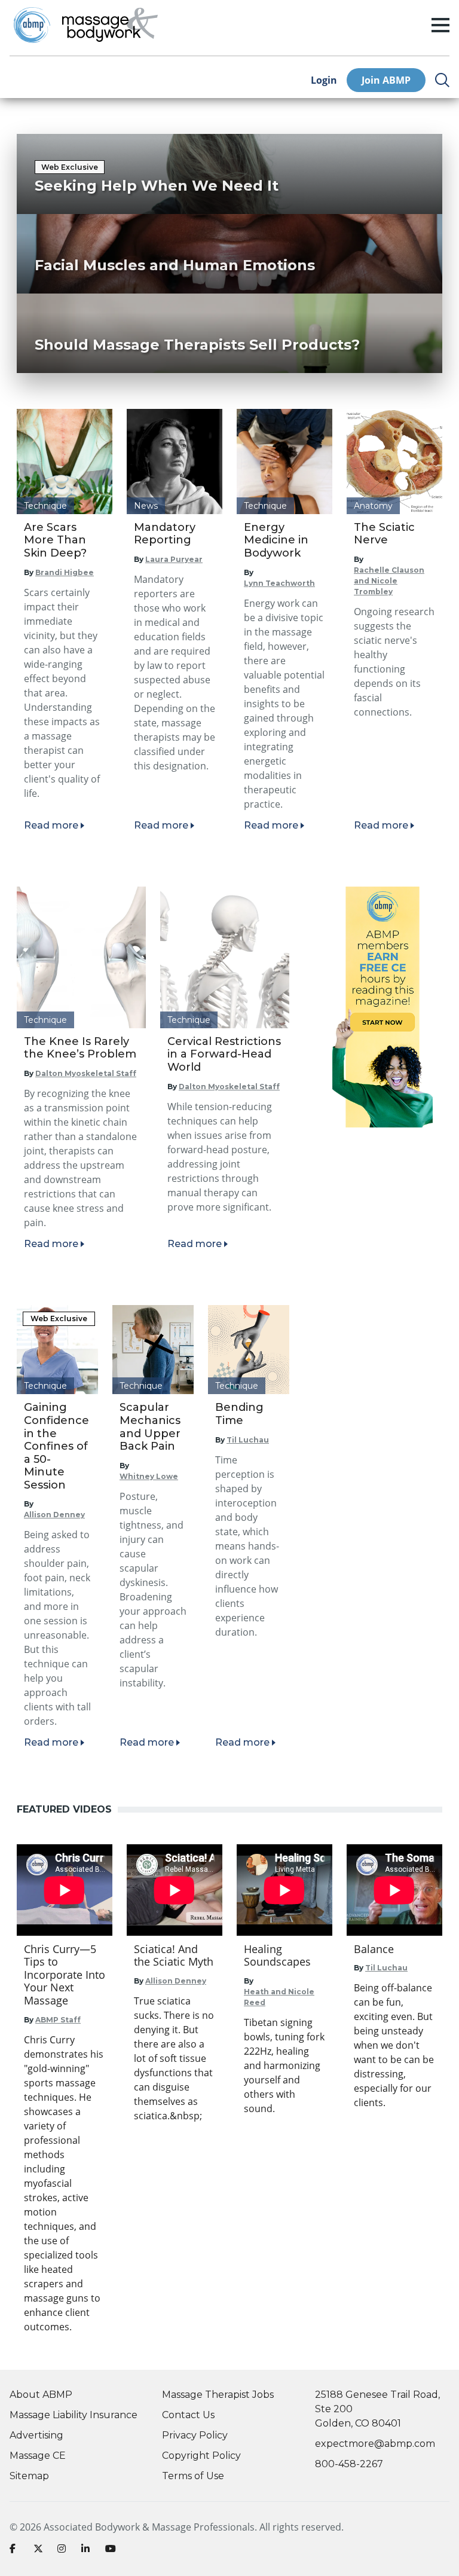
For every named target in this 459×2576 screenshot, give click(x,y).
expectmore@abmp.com (375, 2444)
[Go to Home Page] (110, 25)
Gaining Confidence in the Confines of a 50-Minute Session (56, 1446)
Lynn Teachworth (279, 583)
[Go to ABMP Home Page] (31, 25)
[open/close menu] (440, 25)
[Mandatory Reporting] (175, 462)
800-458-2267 (349, 2464)
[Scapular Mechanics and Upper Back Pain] (153, 1350)
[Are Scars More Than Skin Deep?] (65, 462)
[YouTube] (112, 2551)
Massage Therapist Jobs (218, 2395)
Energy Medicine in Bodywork (276, 540)
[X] (41, 2551)
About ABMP (41, 2395)
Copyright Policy (201, 2456)
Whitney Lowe (149, 1476)
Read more (51, 825)
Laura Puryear (174, 559)
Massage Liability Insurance (74, 2415)
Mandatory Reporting (165, 534)
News (146, 506)
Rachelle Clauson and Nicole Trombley (389, 581)
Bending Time (239, 1414)
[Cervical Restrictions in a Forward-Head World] (225, 957)
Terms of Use (193, 2476)
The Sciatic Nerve (384, 534)
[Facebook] (17, 2551)
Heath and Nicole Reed (279, 1997)
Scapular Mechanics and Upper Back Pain (150, 1427)
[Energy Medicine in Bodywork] (284, 462)
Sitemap (29, 2476)
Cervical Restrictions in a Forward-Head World (224, 1054)
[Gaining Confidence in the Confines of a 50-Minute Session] (57, 1350)
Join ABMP (386, 80)
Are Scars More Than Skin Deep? (55, 540)
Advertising (36, 2435)
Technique (45, 506)
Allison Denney (54, 1515)
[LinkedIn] (88, 2551)
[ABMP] (382, 1007)
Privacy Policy (195, 2435)
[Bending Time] (249, 1350)
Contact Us (188, 2415)
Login (324, 80)
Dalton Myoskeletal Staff (86, 1073)
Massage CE (38, 2456)
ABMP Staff (58, 2020)
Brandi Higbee (65, 572)
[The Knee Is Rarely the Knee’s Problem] (81, 957)
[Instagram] (65, 2551)
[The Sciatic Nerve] (394, 462)
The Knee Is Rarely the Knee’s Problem (80, 1048)
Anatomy (373, 506)
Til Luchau (248, 1440)
